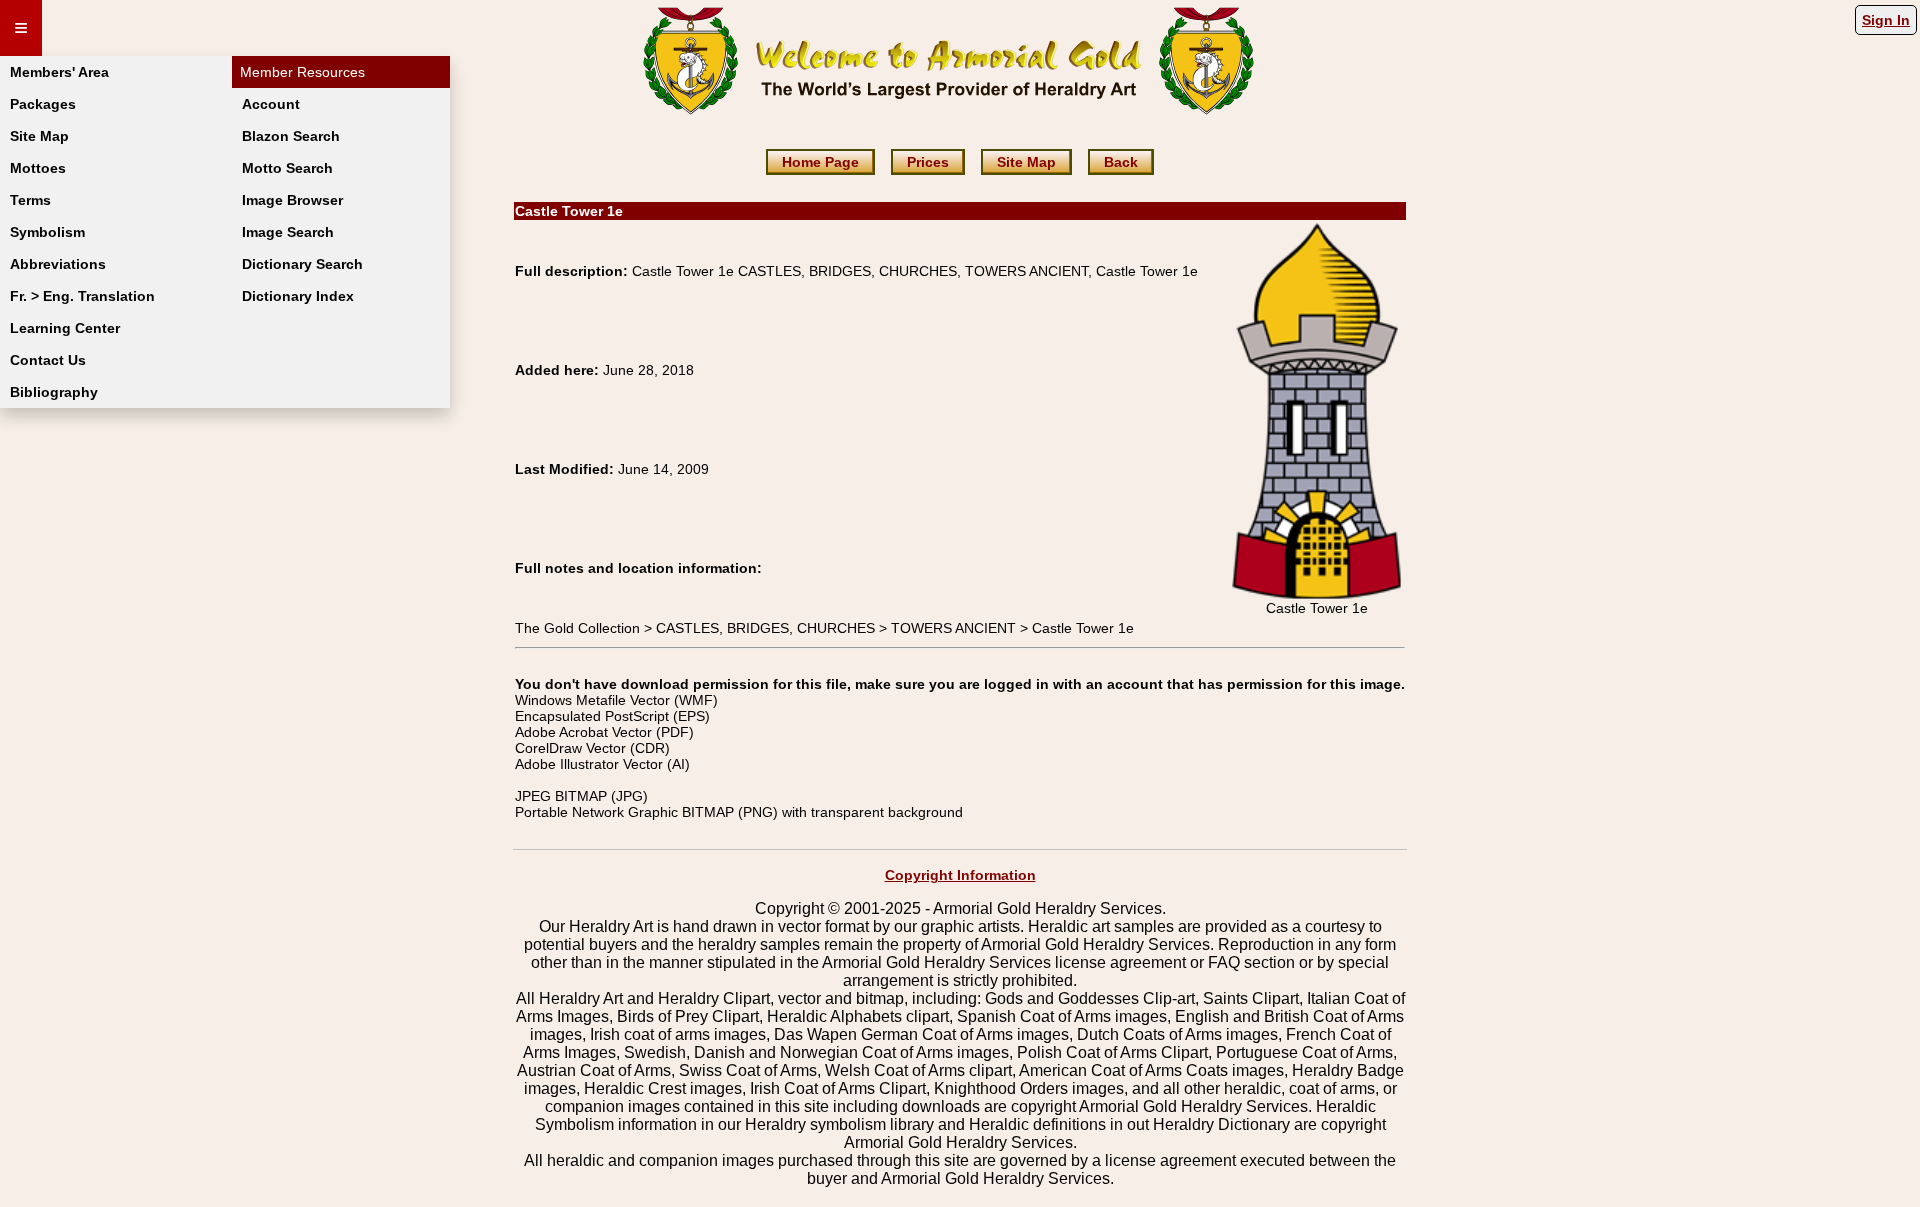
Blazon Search (291, 136)
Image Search (288, 232)
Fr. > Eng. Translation (82, 296)
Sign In (1886, 20)
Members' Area (59, 72)
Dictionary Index (298, 296)
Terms (30, 200)
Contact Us (48, 360)
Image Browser (292, 200)
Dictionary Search (302, 264)
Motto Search (287, 168)
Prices (928, 162)
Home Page (820, 162)
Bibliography (54, 392)
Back (1121, 162)
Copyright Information (960, 875)
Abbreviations (58, 264)
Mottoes (38, 168)
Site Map (39, 136)
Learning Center (65, 328)
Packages (43, 104)
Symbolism (47, 232)
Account (271, 104)
